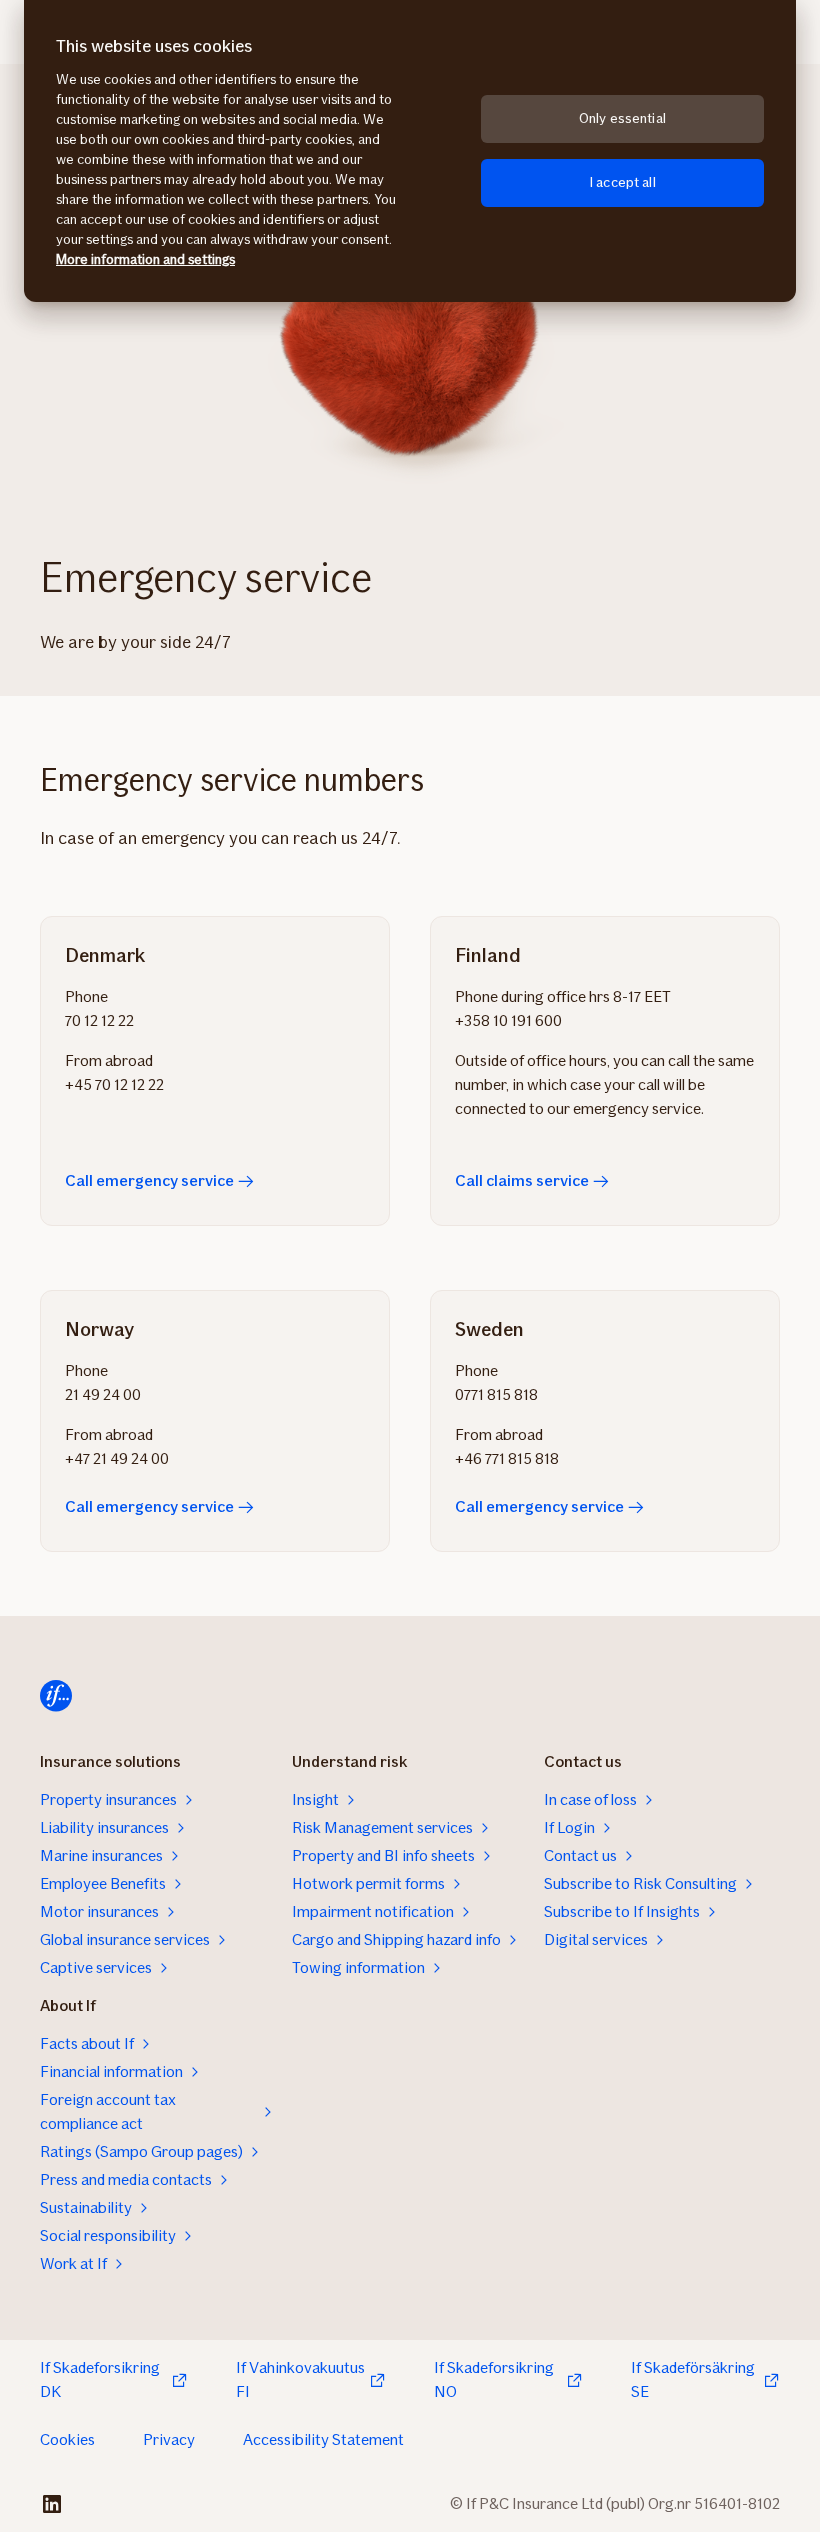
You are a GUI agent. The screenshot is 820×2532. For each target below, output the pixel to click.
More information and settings (145, 259)
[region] (410, 151)
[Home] (56, 1696)
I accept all (622, 182)
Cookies (67, 2439)
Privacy (169, 2439)
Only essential (622, 118)
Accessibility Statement (323, 2439)
